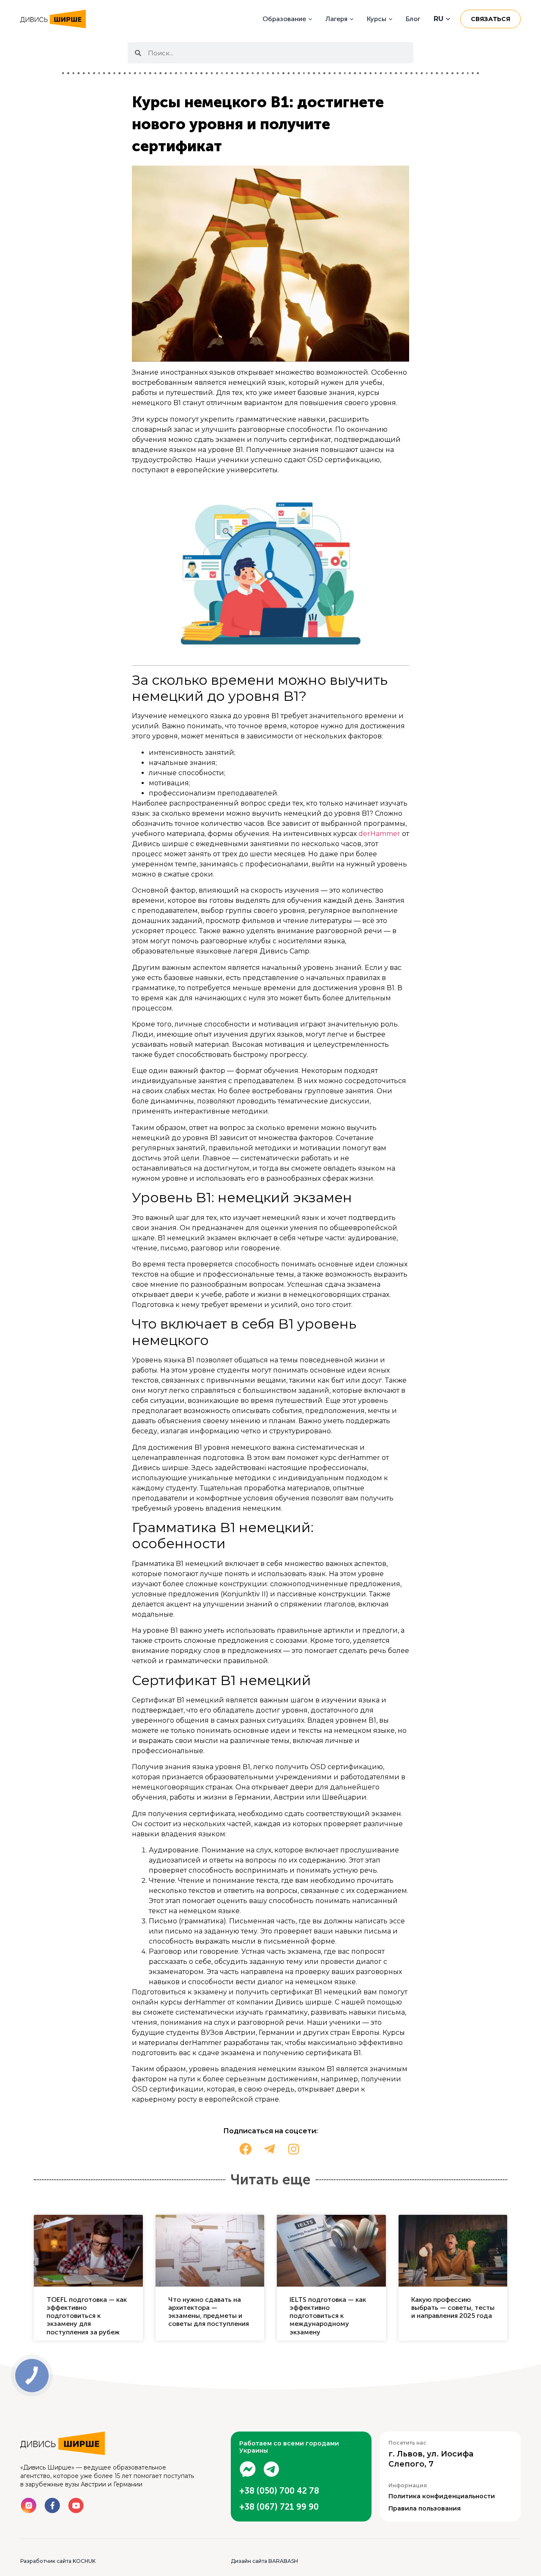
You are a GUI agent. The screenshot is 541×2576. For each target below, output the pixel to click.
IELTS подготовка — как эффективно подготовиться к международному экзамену (328, 2316)
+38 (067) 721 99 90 (279, 2507)
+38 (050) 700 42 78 (279, 2491)
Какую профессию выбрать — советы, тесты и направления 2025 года (453, 2308)
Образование (284, 19)
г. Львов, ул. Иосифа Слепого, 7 (431, 2459)
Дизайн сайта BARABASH (264, 2561)
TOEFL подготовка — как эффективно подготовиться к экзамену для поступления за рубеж (87, 2316)
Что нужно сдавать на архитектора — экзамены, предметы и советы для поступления (209, 2312)
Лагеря (336, 19)
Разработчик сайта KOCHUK (58, 2561)
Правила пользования (425, 2508)
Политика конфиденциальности (442, 2496)
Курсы (377, 19)
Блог (413, 19)
